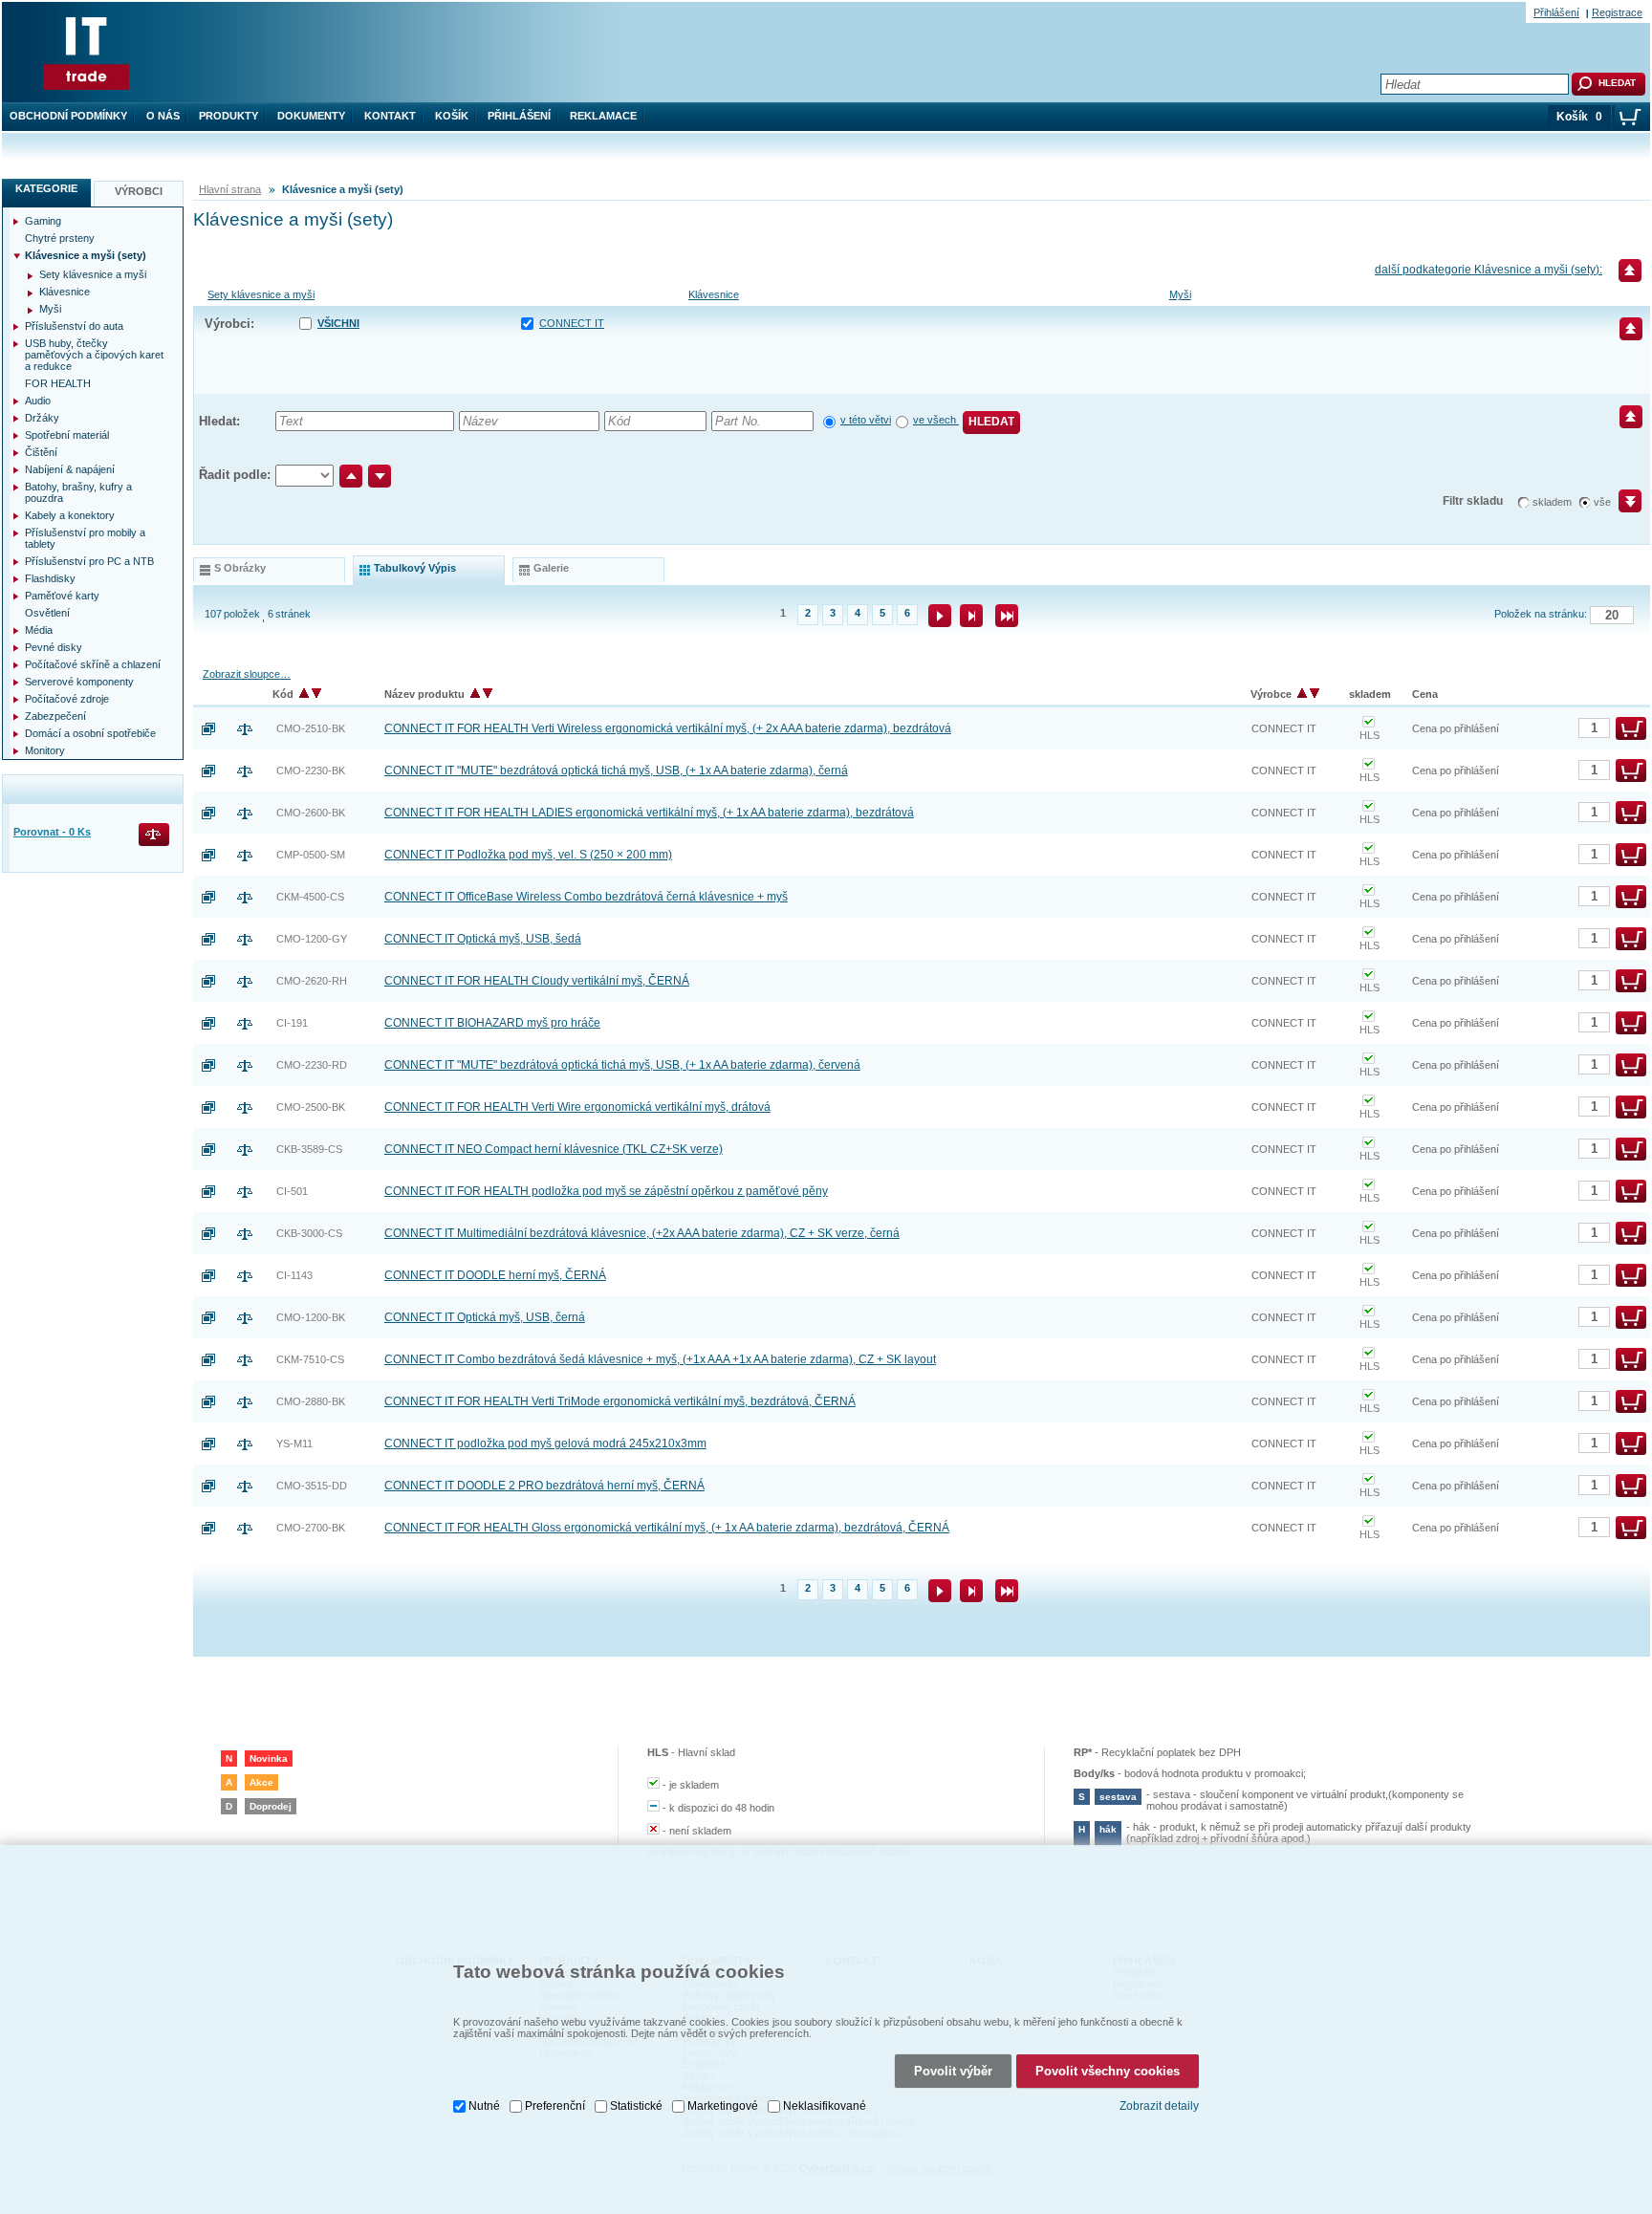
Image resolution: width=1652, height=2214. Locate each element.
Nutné (484, 2106)
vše (1602, 502)
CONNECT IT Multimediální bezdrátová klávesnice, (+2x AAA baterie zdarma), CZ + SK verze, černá (642, 1233)
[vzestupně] (351, 476)
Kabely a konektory (70, 515)
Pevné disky (54, 647)
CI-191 (292, 1023)
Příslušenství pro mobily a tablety (85, 538)
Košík (452, 116)
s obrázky (240, 568)
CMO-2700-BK (311, 1528)
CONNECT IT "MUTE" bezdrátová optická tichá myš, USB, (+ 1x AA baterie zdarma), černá (616, 771)
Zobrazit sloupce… (247, 674)
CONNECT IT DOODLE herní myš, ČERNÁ (495, 1275)
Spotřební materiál (67, 435)
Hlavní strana (230, 189)
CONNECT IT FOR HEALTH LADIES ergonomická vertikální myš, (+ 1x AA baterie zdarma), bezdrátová (649, 813)
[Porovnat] (252, 728)
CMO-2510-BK (311, 728)
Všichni (338, 323)
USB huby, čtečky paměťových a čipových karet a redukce (94, 355)
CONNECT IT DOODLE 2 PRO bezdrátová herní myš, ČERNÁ (544, 1486)
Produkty (228, 116)
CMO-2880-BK (311, 1401)
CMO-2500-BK (311, 1107)
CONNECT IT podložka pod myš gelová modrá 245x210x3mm (545, 1443)
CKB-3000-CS (309, 1233)
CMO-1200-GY (312, 939)
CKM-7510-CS (310, 1359)
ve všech (936, 420)
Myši (1180, 294)
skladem (1552, 502)
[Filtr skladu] (1622, 508)
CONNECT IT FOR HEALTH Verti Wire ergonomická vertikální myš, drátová (577, 1107)
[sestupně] (380, 476)
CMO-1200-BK (311, 1317)
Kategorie (46, 188)
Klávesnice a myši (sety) (86, 255)
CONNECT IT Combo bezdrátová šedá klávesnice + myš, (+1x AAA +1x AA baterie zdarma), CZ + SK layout (660, 1359)
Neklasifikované (825, 2106)
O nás (163, 116)
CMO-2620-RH (312, 981)
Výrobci (139, 191)
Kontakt (390, 116)
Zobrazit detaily (1159, 2106)
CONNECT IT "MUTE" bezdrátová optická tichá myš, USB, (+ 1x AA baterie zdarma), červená (622, 1065)
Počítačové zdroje (67, 699)
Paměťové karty (62, 596)
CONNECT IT (572, 323)
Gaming (43, 221)
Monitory (45, 750)
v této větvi (866, 420)
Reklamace (603, 116)
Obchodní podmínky (68, 116)
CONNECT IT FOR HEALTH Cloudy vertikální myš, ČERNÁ (537, 981)
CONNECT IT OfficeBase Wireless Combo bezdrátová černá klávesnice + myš (586, 897)
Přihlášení (519, 116)
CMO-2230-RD (312, 1065)
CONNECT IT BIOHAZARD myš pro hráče (492, 1023)
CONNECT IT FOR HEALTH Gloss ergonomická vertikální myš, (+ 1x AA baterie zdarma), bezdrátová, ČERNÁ (667, 1528)
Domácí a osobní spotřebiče (90, 733)
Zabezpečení (55, 716)
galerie (551, 568)
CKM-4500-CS (310, 897)
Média (39, 630)
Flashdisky (50, 578)
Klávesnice (714, 294)
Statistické (636, 2106)
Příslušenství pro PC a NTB (89, 561)
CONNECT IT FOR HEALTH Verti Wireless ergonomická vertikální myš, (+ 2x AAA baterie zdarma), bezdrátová (668, 728)
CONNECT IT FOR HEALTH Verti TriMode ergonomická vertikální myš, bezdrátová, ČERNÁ (620, 1401)
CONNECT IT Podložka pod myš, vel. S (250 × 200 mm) (528, 855)
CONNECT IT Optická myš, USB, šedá (483, 939)
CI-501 (292, 1191)
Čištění (41, 452)
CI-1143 (294, 1275)
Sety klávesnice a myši (261, 294)
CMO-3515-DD (312, 1486)
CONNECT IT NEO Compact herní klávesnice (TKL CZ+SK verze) (554, 1149)
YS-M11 (294, 1443)
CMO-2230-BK (311, 771)
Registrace (1617, 12)
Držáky (42, 418)
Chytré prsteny (60, 238)
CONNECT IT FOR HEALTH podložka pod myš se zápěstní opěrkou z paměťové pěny (606, 1191)
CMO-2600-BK (311, 813)
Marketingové (723, 2106)
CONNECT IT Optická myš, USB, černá (485, 1317)
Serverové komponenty (79, 682)
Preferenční (555, 2106)
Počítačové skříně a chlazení (93, 664)
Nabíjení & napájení (70, 469)
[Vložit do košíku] (1631, 728)
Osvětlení (47, 613)
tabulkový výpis (415, 568)
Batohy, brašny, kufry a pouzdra (78, 492)
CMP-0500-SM (311, 855)
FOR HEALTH (58, 383)
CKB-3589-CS (309, 1149)
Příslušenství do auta (74, 326)
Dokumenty (311, 116)
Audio (38, 401)
